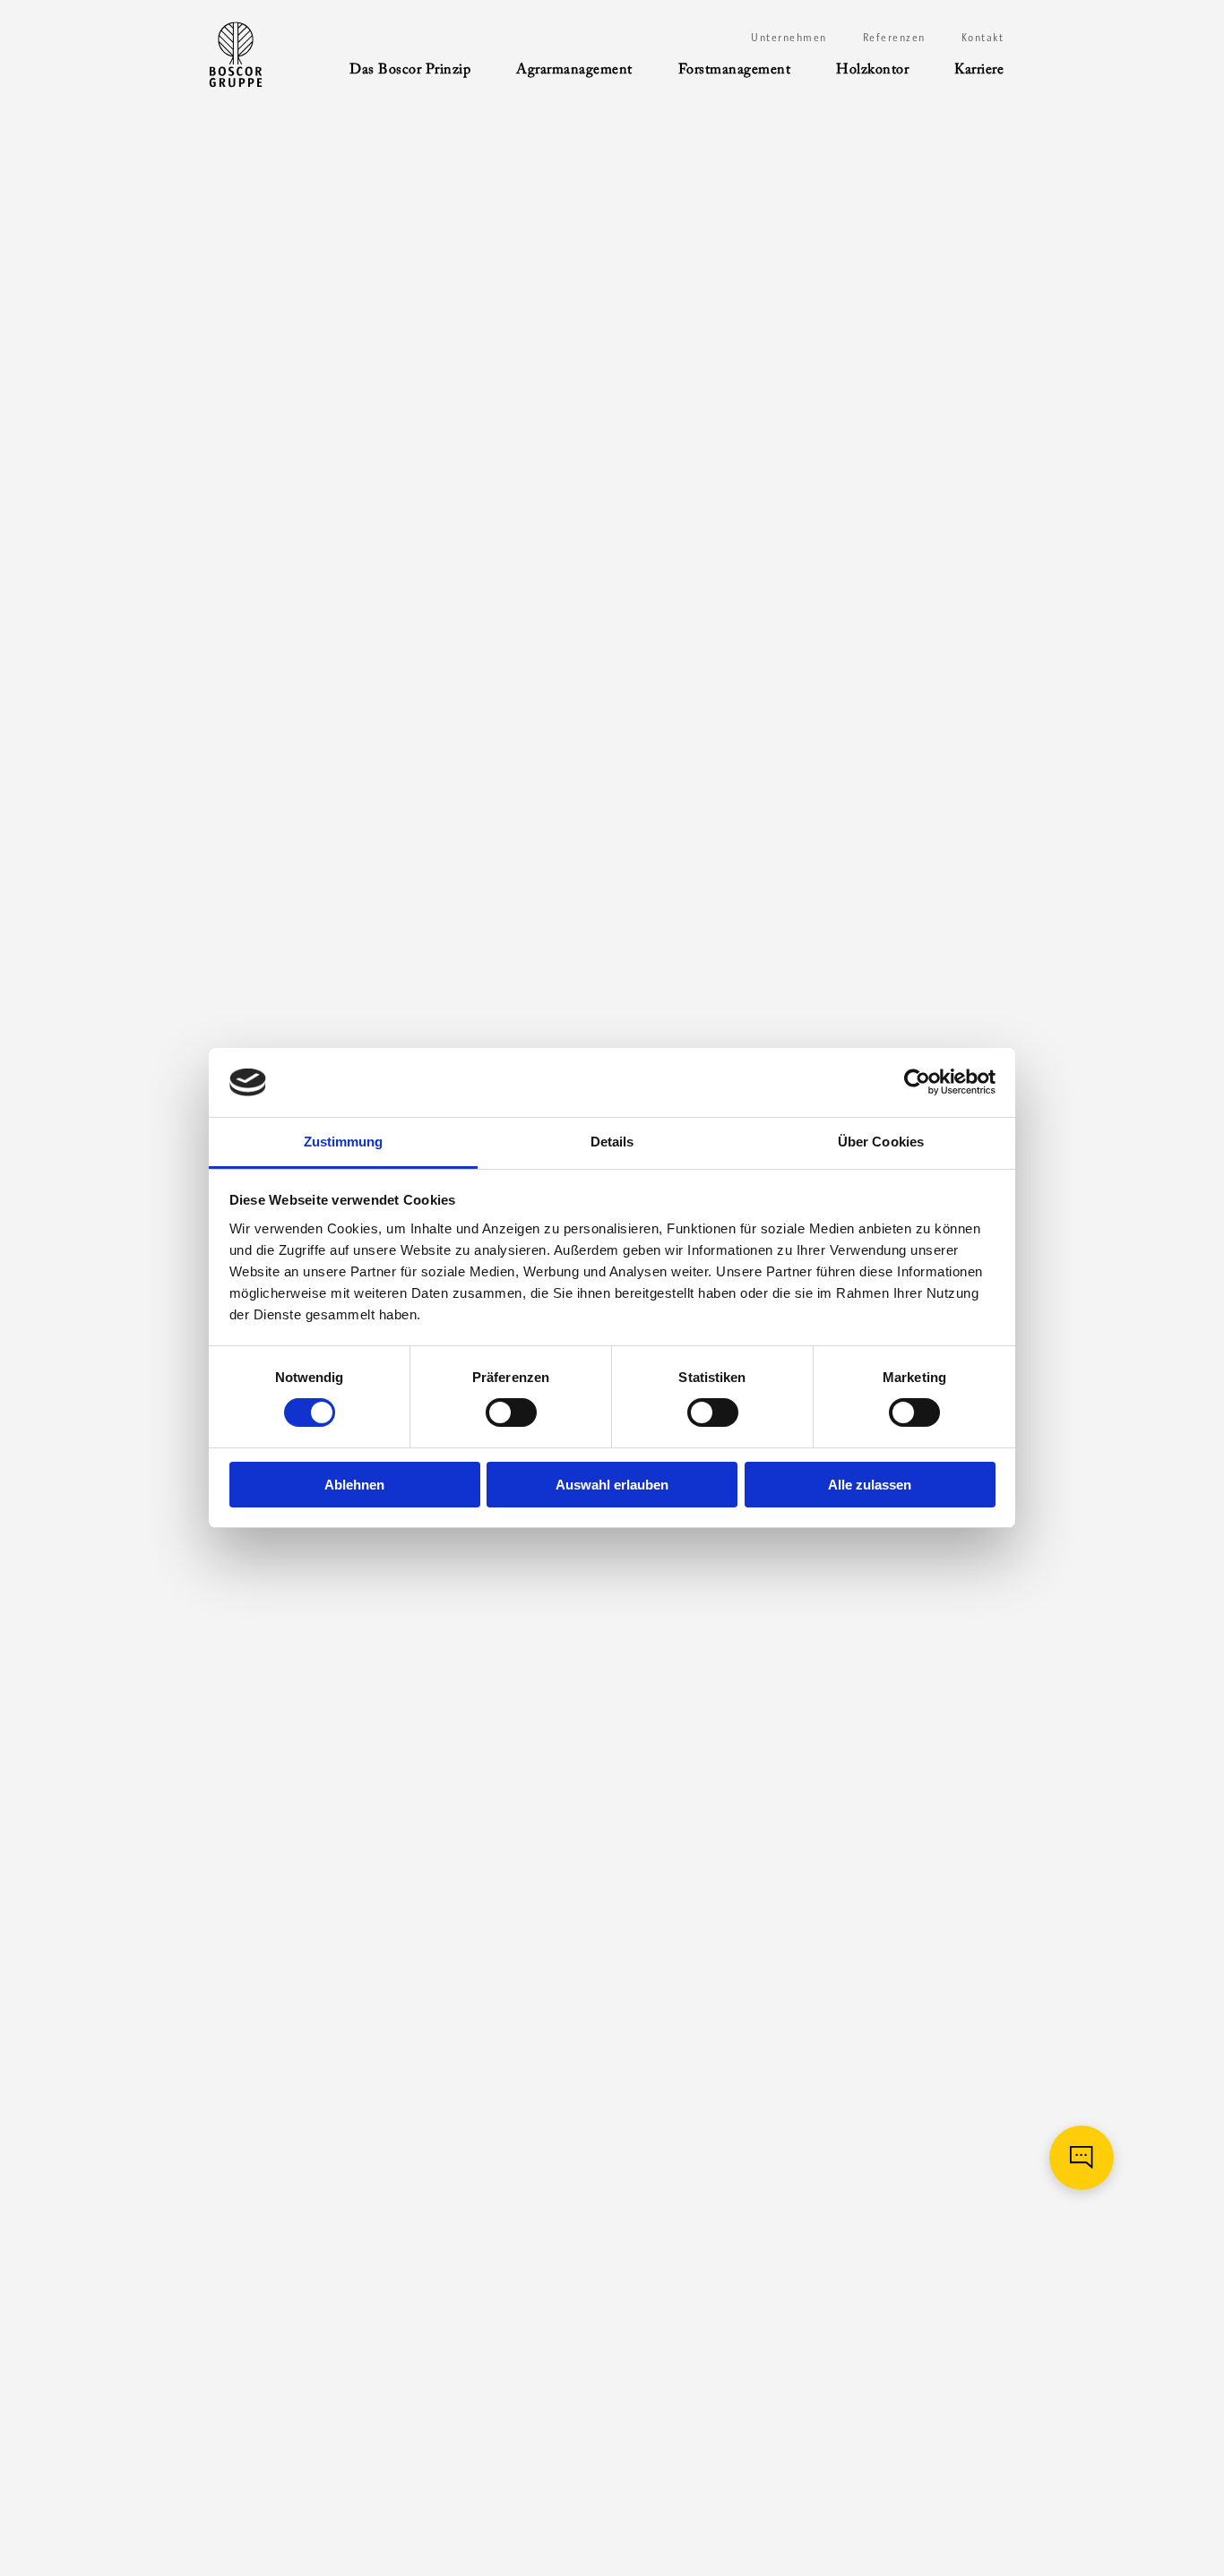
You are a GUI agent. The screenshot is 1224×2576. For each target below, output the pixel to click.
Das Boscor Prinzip (410, 70)
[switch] (511, 1413)
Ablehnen (354, 1485)
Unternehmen (789, 38)
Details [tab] (612, 1142)
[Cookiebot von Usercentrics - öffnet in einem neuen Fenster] (917, 1082)
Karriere (979, 70)
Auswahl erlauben (612, 1485)
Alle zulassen (870, 1485)
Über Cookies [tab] (881, 1142)
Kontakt (983, 38)
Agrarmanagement (574, 70)
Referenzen (894, 38)
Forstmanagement (735, 70)
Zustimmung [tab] (344, 1142)
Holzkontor (872, 70)
